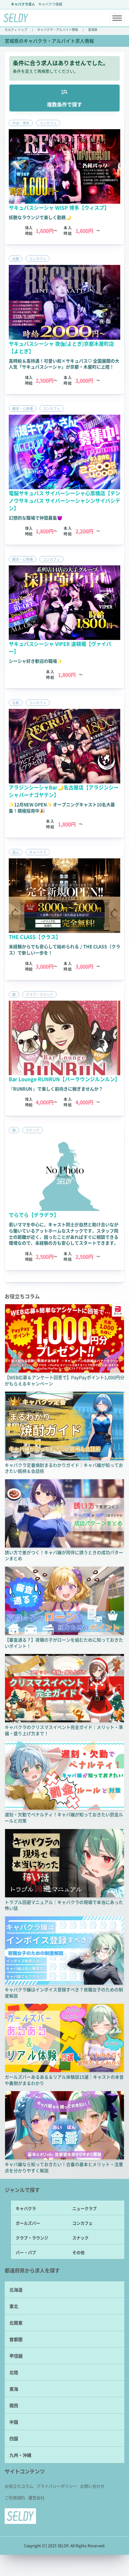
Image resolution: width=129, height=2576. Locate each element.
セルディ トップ (16, 29)
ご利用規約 (15, 2498)
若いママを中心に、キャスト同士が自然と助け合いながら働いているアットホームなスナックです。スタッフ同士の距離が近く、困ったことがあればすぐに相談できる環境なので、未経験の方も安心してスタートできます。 (64, 1234)
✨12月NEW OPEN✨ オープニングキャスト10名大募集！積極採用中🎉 (62, 807)
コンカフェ (83, 2223)
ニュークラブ (85, 2208)
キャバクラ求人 (23, 4)
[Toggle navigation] (117, 18)
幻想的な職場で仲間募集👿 (36, 518)
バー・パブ (26, 2252)
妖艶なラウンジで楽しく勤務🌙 (40, 217)
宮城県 (93, 29)
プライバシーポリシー (57, 2486)
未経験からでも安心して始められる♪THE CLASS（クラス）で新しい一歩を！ (64, 949)
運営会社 (36, 2498)
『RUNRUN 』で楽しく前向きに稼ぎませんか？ (56, 1089)
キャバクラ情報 (50, 4)
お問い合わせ (92, 2486)
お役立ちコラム (19, 2486)
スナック (80, 2238)
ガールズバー (28, 2223)
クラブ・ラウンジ (32, 2238)
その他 (78, 2252)
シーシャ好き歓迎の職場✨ (36, 661)
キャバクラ (26, 2208)
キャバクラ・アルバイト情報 (58, 29)
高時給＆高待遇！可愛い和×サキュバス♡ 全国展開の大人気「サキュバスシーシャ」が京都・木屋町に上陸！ (64, 364)
